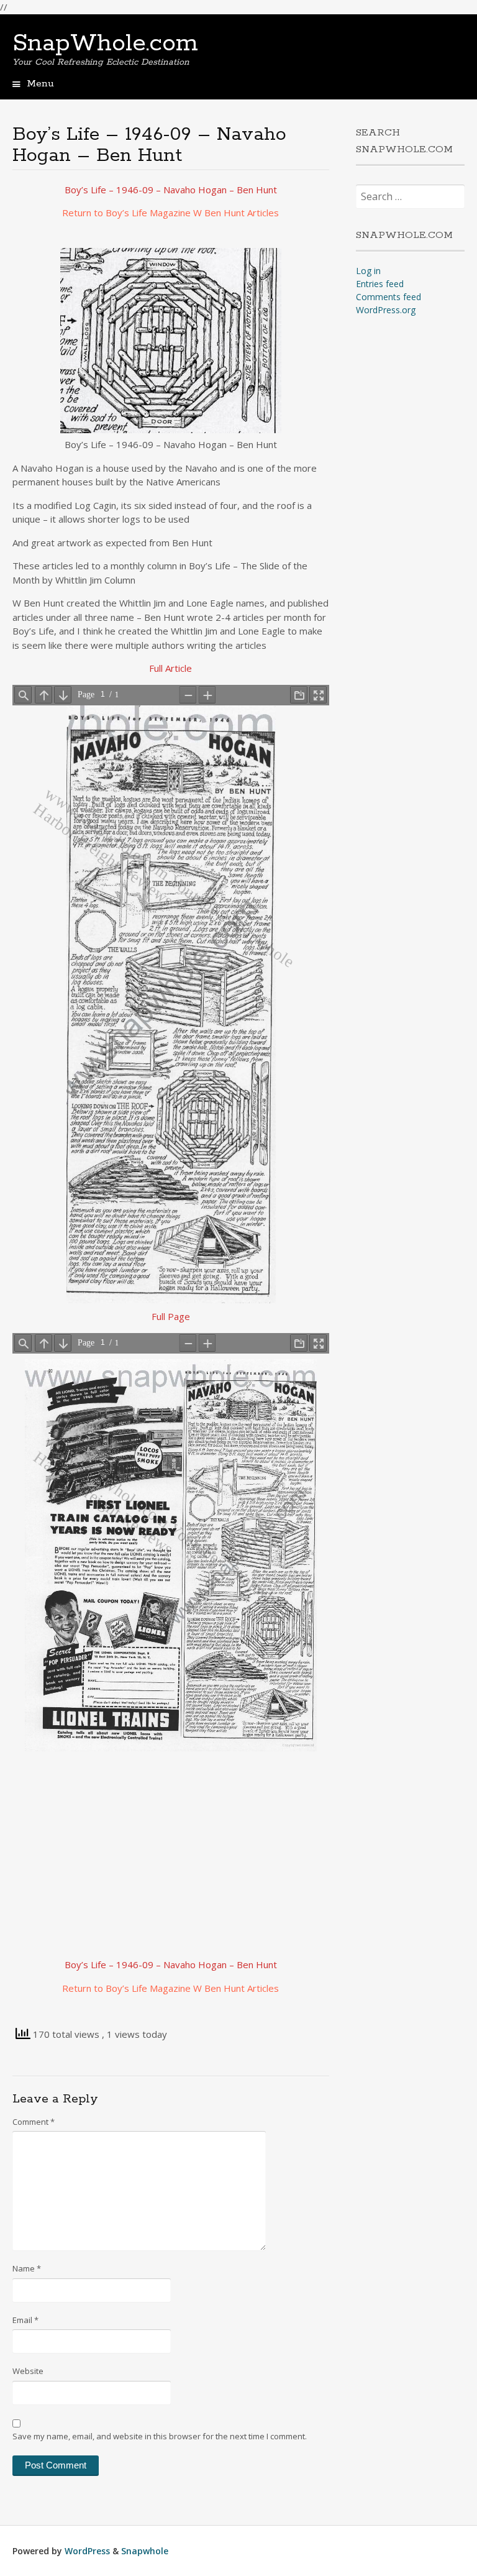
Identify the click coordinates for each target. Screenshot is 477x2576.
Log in (368, 271)
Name (27, 2268)
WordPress (87, 2551)
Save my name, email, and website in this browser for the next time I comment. (160, 2436)
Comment (34, 2122)
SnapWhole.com (105, 44)
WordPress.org (386, 310)
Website (28, 2371)
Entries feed (380, 284)
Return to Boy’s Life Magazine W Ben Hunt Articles (170, 213)
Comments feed (388, 297)
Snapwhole (145, 2551)
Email (25, 2320)
